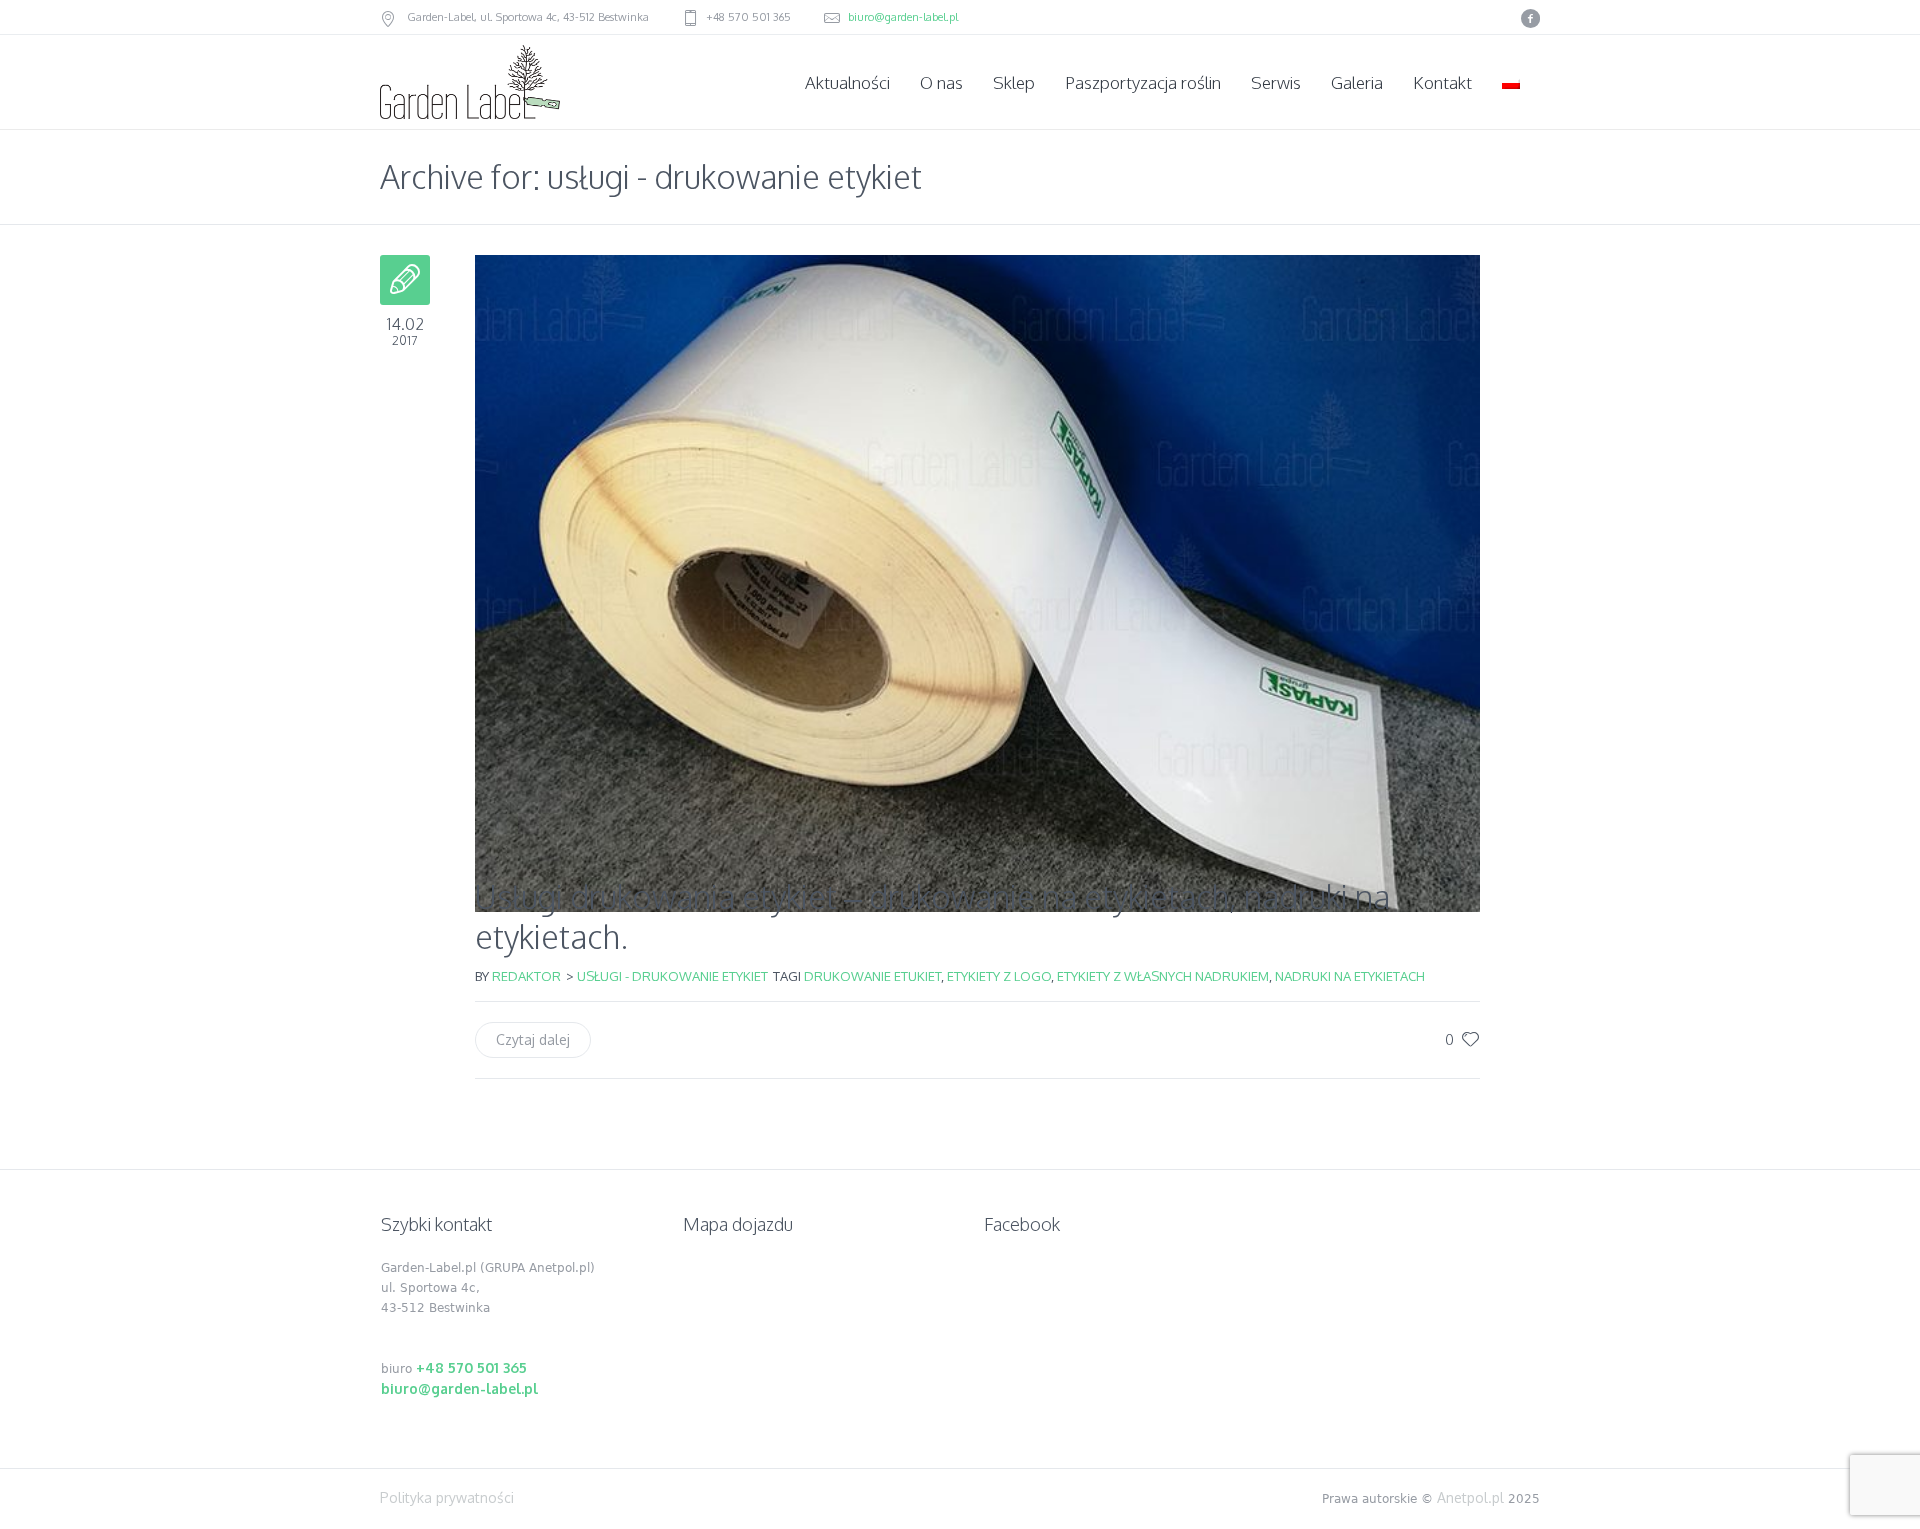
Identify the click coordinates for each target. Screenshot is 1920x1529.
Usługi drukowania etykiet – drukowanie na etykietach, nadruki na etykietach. (932, 916)
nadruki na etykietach (1350, 976)
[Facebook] (1530, 18)
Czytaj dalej (533, 1039)
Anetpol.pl (1470, 1497)
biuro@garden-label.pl (903, 17)
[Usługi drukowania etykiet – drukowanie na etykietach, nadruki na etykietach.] (977, 556)
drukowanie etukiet (872, 976)
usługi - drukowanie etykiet (672, 976)
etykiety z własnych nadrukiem (1163, 976)
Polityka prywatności (447, 1497)
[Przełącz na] (1513, 82)
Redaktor (526, 976)
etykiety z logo (999, 976)
